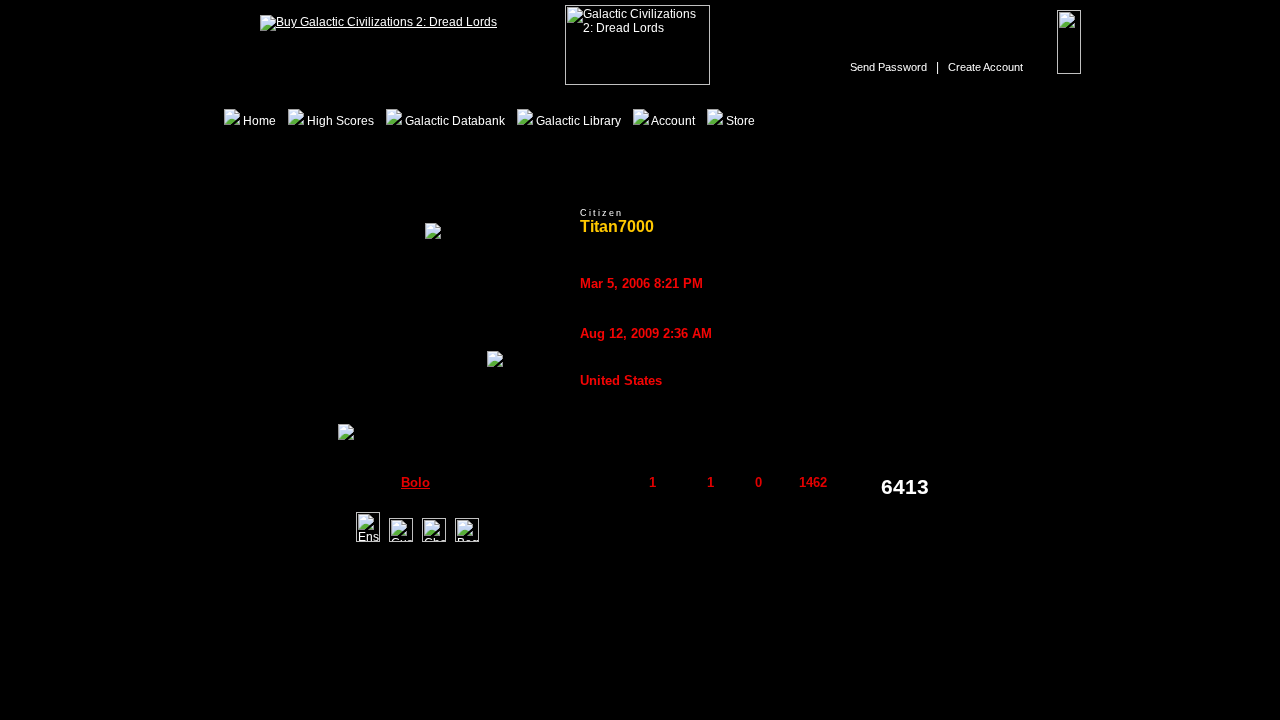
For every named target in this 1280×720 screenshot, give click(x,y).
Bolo (415, 482)
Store (739, 121)
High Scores (339, 121)
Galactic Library (577, 121)
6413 (905, 486)
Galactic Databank (453, 121)
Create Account (985, 67)
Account (672, 121)
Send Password (888, 67)
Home (258, 121)
